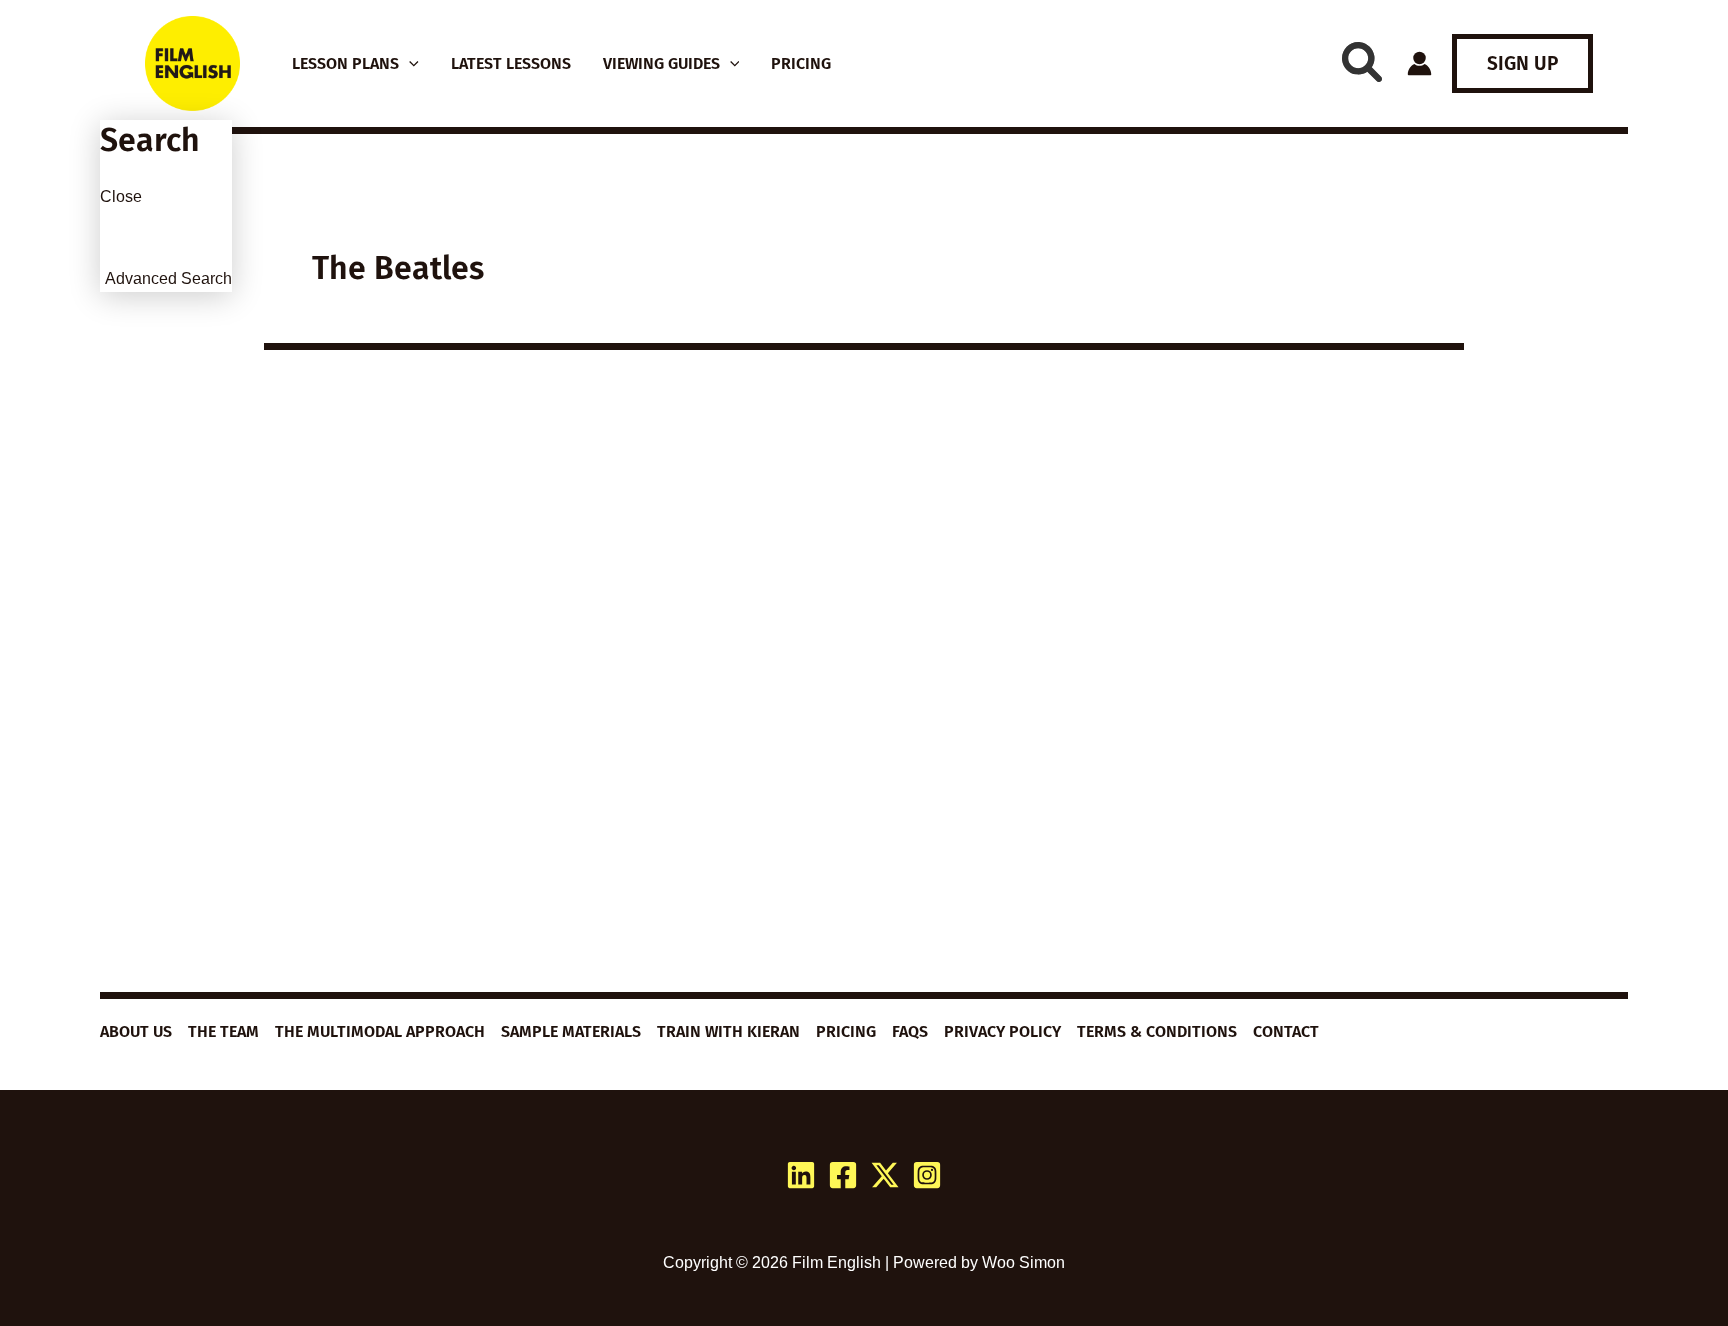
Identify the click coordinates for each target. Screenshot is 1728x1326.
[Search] (1362, 62)
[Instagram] (927, 1175)
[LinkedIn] (801, 1175)
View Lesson (364, 950)
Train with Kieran (728, 1031)
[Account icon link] (1419, 63)
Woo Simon (1023, 1262)
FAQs (910, 1031)
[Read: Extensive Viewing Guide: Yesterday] (453, 584)
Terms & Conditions (1157, 1031)
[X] (885, 1175)
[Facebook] (843, 1175)
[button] (409, 64)
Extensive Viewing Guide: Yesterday (451, 726)
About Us (136, 1031)
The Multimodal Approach (380, 1031)
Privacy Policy (1002, 1031)
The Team (223, 1031)
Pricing (846, 1031)
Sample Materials (571, 1031)
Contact (1286, 1031)
